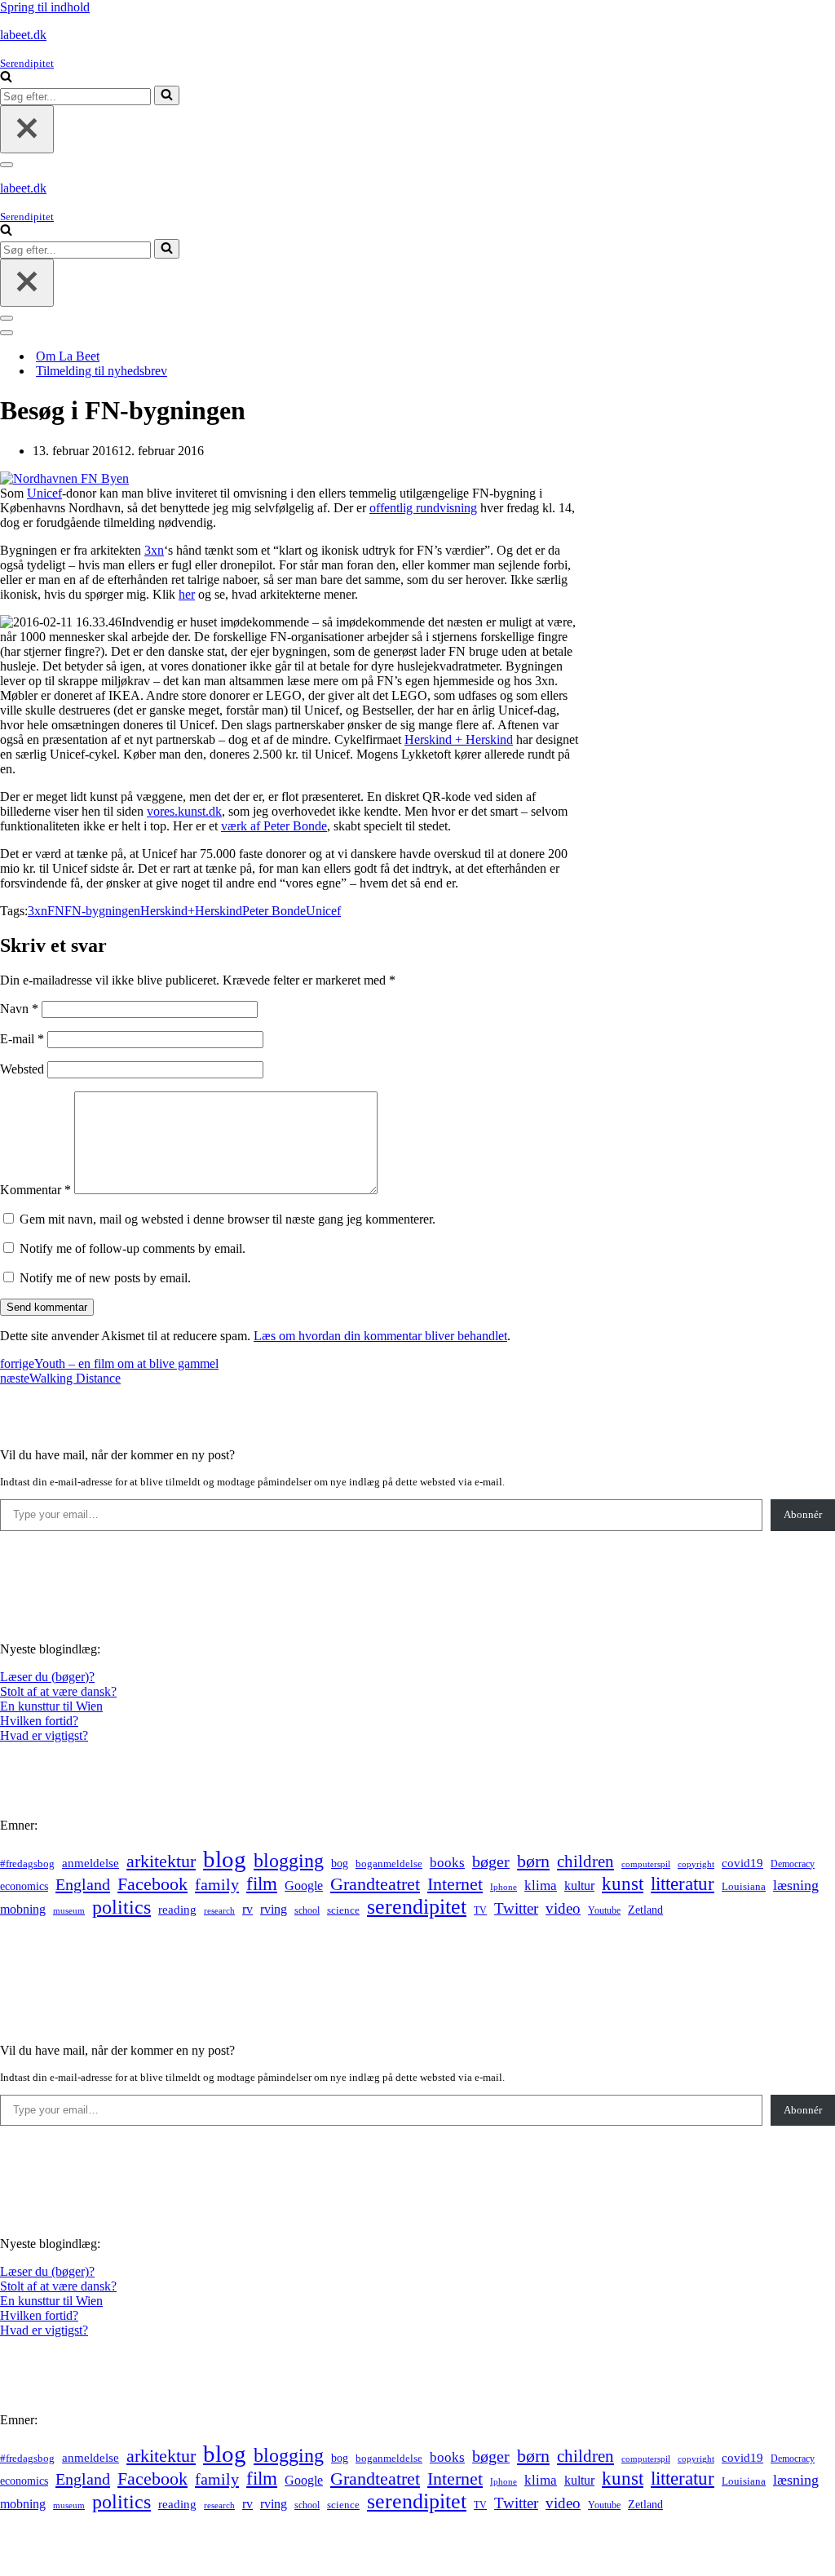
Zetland (645, 1910)
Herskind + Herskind (459, 739)
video (563, 1908)
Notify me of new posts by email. (105, 1278)
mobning (23, 1909)
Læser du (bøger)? (47, 1677)
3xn (154, 550)
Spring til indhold (45, 7)
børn (533, 1861)
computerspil (646, 1864)
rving (274, 1909)
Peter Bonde (274, 911)
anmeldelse (91, 1863)
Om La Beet (68, 356)
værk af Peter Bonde (274, 826)
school (307, 1911)
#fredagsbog (27, 1864)
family (217, 1884)
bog (340, 1863)
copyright (696, 1864)
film (262, 1884)
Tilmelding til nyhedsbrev (102, 371)
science (343, 1910)
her (187, 594)
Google (304, 1886)
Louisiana (744, 1887)
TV (480, 1910)
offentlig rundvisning (423, 508)
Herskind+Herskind (191, 911)
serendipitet (417, 1907)
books (447, 1863)
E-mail (22, 1039)
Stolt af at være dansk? (58, 1691)
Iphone (504, 1887)
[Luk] (27, 129)
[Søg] (6, 78)
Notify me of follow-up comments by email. (133, 1248)
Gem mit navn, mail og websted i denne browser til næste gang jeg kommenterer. (228, 1219)
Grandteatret (375, 1884)
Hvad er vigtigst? (44, 1735)
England (83, 1884)
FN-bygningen (102, 911)
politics (121, 1907)
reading (177, 1910)
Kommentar (35, 1190)
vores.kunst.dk (184, 811)
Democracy (793, 1864)
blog (225, 1859)
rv (247, 1909)
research (219, 1910)
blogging (289, 1861)
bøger (491, 1862)
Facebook (152, 1884)
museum (69, 1910)
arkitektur (161, 1861)
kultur (579, 1886)
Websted (22, 1069)
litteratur (683, 1884)
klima (541, 1886)
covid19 (742, 1863)
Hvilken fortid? (39, 1721)
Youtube (604, 1911)
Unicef (44, 493)
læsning (796, 1885)
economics (24, 1886)
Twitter (516, 1908)
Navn (19, 1009)
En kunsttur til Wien (51, 1706)
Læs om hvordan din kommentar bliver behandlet (380, 1336)
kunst (623, 1883)
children (585, 1861)
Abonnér (803, 1514)
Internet (455, 1884)
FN (56, 911)
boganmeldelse (389, 1863)
